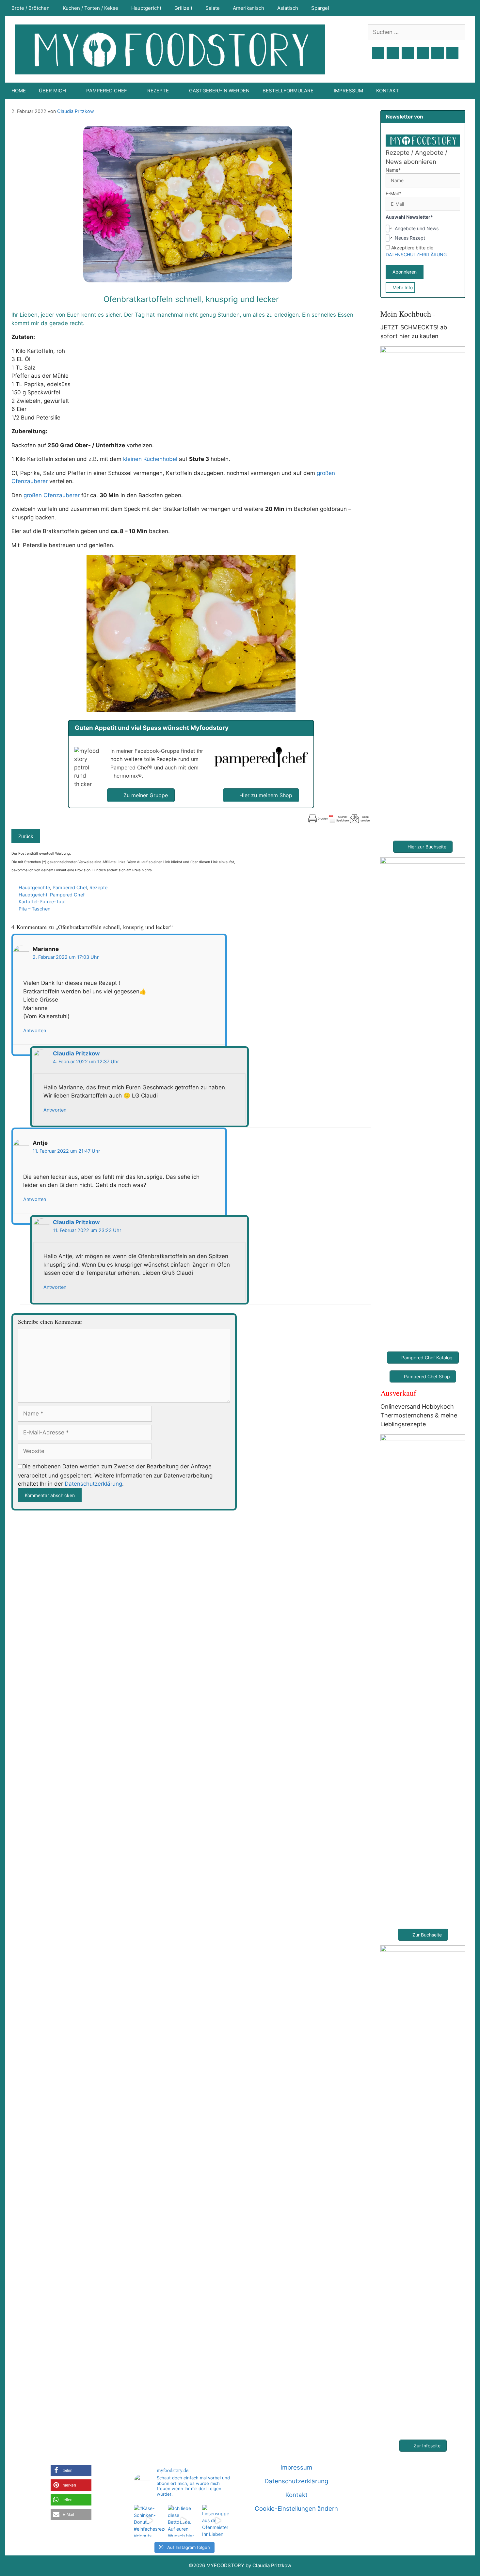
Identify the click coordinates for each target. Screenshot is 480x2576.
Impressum (348, 91)
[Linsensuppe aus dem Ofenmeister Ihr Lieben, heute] (218, 2521)
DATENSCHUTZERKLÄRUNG (416, 254)
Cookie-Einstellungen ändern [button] (296, 2509)
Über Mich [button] (52, 91)
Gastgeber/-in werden (219, 91)
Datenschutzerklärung (93, 1484)
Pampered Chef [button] (107, 91)
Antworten (35, 1030)
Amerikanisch (248, 8)
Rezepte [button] (158, 91)
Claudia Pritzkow (76, 111)
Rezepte (98, 887)
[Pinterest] (408, 53)
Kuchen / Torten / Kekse (90, 8)
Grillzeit (183, 8)
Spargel (320, 8)
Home (19, 91)
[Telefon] (453, 53)
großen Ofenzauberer (52, 495)
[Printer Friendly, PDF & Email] (339, 819)
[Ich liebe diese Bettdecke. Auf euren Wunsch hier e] (184, 2521)
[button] (71, 2470)
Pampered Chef (70, 887)
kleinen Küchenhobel (150, 459)
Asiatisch (288, 8)
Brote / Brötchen (31, 8)
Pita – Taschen (34, 909)
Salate (213, 8)
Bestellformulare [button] (288, 91)
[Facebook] (378, 53)
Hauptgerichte (34, 887)
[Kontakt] (438, 53)
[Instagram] (393, 53)
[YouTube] (423, 53)
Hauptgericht (146, 8)
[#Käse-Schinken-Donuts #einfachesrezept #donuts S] (150, 2521)
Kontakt (388, 91)
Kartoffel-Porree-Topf (42, 901)
